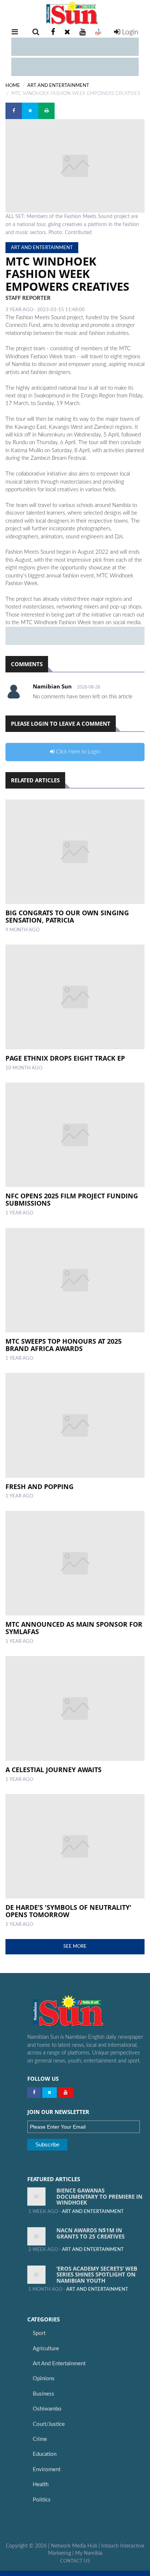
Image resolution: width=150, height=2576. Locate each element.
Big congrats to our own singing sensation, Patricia (67, 916)
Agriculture (46, 2349)
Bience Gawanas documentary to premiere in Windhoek (99, 2196)
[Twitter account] (67, 32)
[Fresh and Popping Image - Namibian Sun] (75, 1425)
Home (13, 85)
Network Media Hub (74, 2546)
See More (75, 1946)
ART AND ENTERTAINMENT (58, 85)
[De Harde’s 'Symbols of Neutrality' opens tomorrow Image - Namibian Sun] (75, 1846)
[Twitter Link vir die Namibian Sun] (50, 2093)
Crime (40, 2439)
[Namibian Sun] (82, 2011)
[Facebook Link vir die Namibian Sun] (34, 2093)
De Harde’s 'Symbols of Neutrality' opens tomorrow (68, 1911)
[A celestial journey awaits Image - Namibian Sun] (75, 1708)
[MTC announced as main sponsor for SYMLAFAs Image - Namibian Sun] (75, 1563)
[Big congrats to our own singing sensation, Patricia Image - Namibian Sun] (75, 852)
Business (44, 2394)
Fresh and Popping (40, 1487)
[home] (75, 13)
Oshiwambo (47, 2409)
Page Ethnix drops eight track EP (65, 1058)
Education (45, 2454)
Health (41, 2485)
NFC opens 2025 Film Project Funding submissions (72, 1199)
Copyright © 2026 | (28, 2546)
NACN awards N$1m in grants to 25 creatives (90, 2233)
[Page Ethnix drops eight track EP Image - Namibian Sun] (75, 997)
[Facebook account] (53, 32)
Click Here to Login (77, 752)
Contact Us (75, 2561)
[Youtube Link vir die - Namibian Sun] (66, 2093)
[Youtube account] (82, 32)
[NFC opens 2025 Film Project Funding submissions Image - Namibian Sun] (75, 1135)
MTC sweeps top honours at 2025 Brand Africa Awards (64, 1345)
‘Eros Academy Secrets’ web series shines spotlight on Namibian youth (97, 2274)
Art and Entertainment (59, 2364)
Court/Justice (49, 2424)
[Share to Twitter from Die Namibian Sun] (30, 111)
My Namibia (89, 2553)
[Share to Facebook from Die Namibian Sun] (14, 111)
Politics (42, 2500)
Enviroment (47, 2470)
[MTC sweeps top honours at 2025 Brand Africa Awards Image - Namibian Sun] (75, 1280)
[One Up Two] (98, 32)
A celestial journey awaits (54, 1770)
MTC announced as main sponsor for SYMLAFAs (74, 1628)
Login (129, 32)
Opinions (44, 2379)
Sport (39, 2333)
